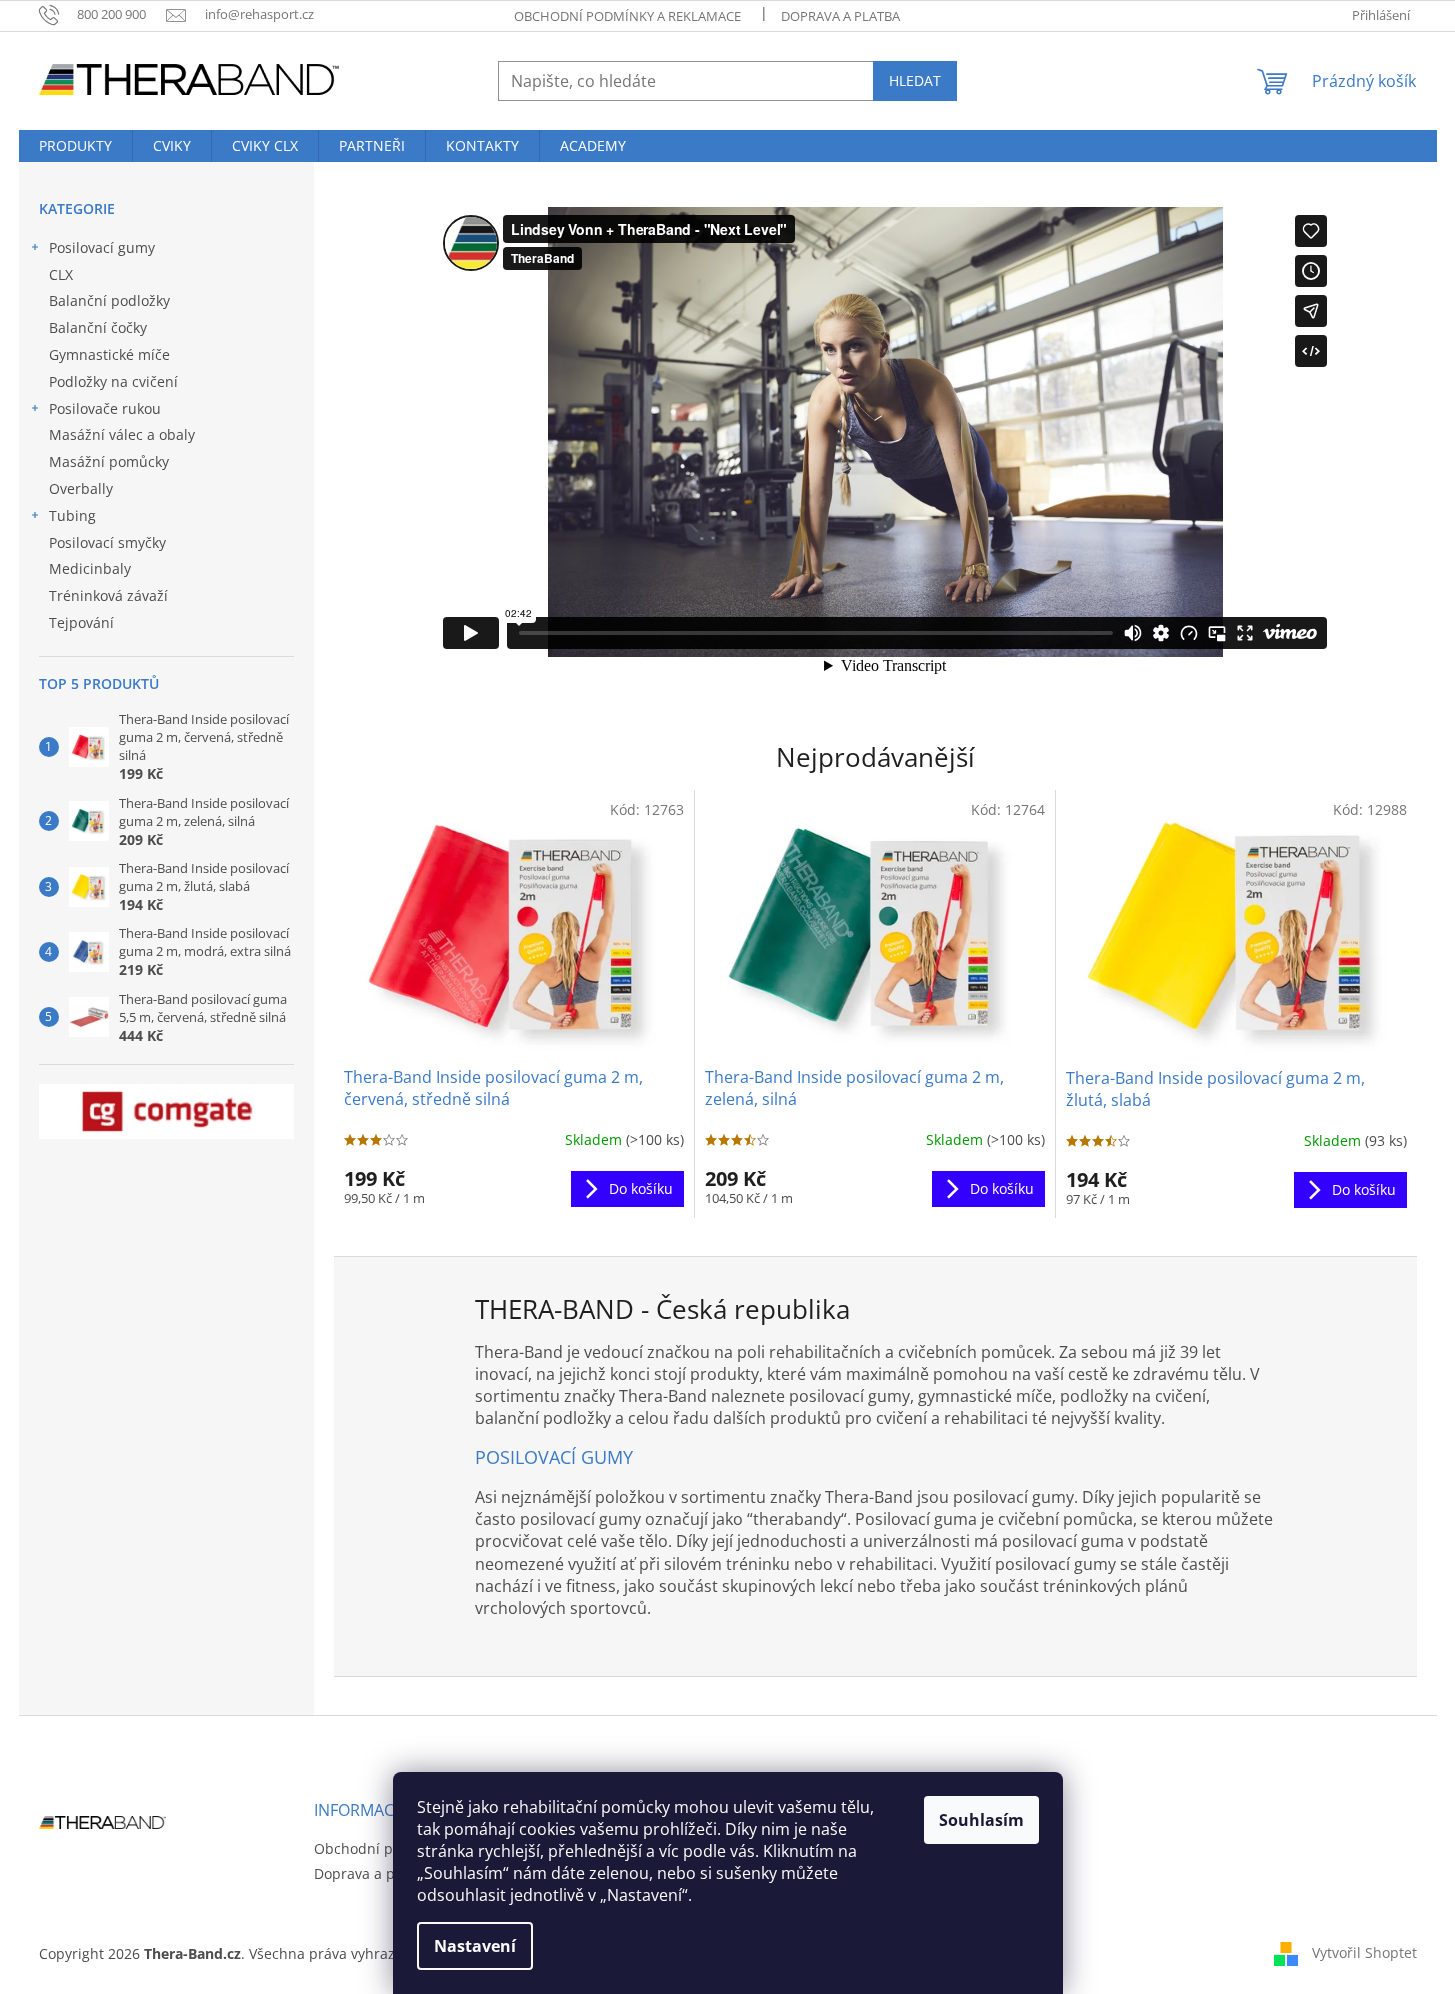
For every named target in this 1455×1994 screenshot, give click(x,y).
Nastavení (475, 1946)
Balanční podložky (109, 300)
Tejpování (81, 622)
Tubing (72, 515)
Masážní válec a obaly (122, 434)
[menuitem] (75, 146)
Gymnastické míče (109, 354)
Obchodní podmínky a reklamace (627, 16)
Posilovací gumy (102, 247)
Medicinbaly (90, 568)
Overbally (81, 488)
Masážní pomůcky (109, 461)
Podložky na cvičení (113, 381)
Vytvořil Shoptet (1364, 1952)
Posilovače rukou (105, 408)
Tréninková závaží (108, 595)
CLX (61, 274)
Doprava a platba (840, 16)
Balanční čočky (98, 327)
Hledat (915, 80)
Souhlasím (981, 1820)
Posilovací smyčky (107, 542)
